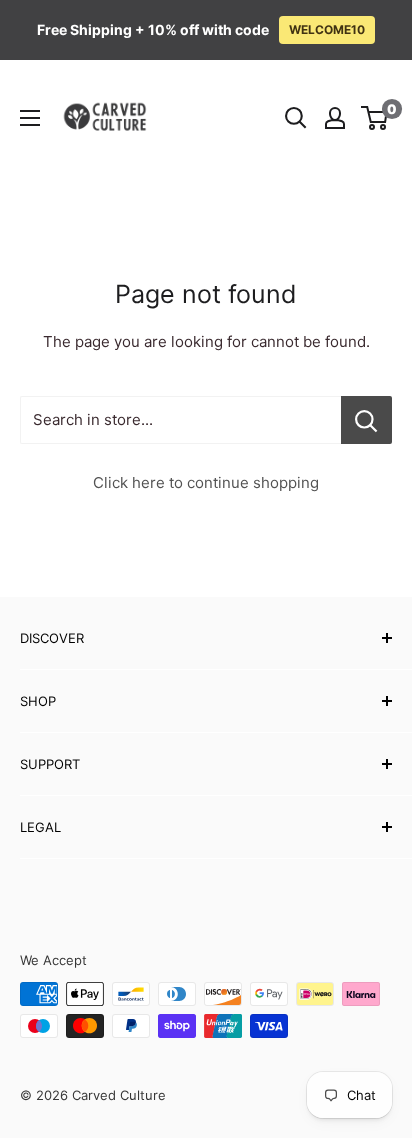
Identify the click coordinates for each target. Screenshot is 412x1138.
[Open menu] (30, 118)
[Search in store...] (366, 420)
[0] (375, 118)
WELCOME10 (327, 29)
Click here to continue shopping (206, 482)
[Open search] (296, 118)
